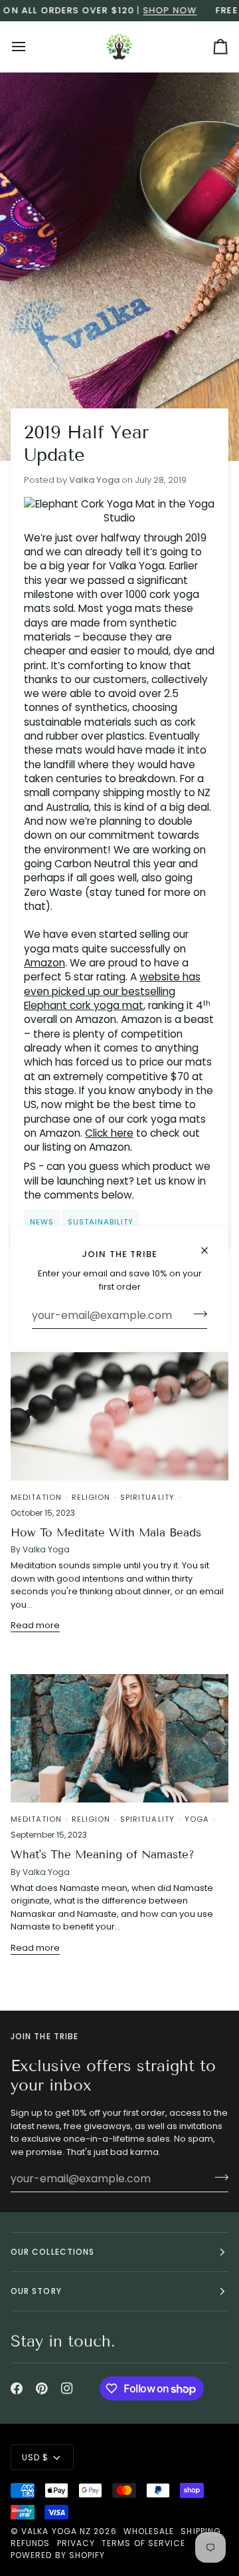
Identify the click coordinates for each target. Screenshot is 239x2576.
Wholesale (149, 2531)
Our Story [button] (36, 2291)
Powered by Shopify (58, 2555)
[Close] (210, 1250)
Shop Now (151, 10)
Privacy (76, 2543)
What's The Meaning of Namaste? (103, 1855)
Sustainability (101, 1222)
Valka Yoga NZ (56, 2531)
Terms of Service (143, 2543)
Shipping (201, 2531)
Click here (109, 1133)
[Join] (196, 1314)
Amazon (44, 963)
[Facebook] (17, 2388)
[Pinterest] (42, 2388)
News (42, 1222)
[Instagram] (67, 2388)
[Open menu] (31, 47)
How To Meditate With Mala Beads (106, 1533)
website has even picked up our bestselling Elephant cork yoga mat (112, 991)
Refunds (31, 2543)
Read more (35, 1625)
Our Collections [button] (52, 2252)
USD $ (35, 2457)
